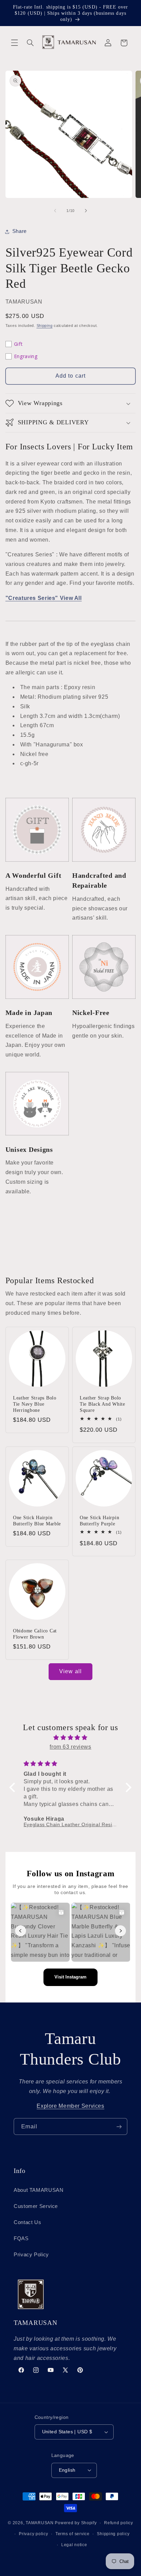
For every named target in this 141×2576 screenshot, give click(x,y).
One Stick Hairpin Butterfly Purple (99, 1520)
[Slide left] (55, 211)
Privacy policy (33, 2534)
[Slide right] (86, 211)
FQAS (21, 2238)
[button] (14, 43)
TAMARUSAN (40, 2523)
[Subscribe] (119, 2126)
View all (70, 1671)
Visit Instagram (70, 1977)
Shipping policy (113, 2534)
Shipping (45, 326)
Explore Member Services (70, 2106)
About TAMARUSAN (39, 2190)
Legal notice (74, 2545)
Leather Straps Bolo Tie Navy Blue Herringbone (35, 1404)
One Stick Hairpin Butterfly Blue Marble (37, 1520)
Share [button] (20, 231)
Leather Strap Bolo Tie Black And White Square (102, 1404)
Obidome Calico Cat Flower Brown (35, 1634)
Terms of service (73, 2534)
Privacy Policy (31, 2255)
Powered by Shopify (76, 2523)
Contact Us (27, 2222)
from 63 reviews (70, 1747)
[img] (71, 1738)
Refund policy (119, 2523)
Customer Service (36, 2206)
